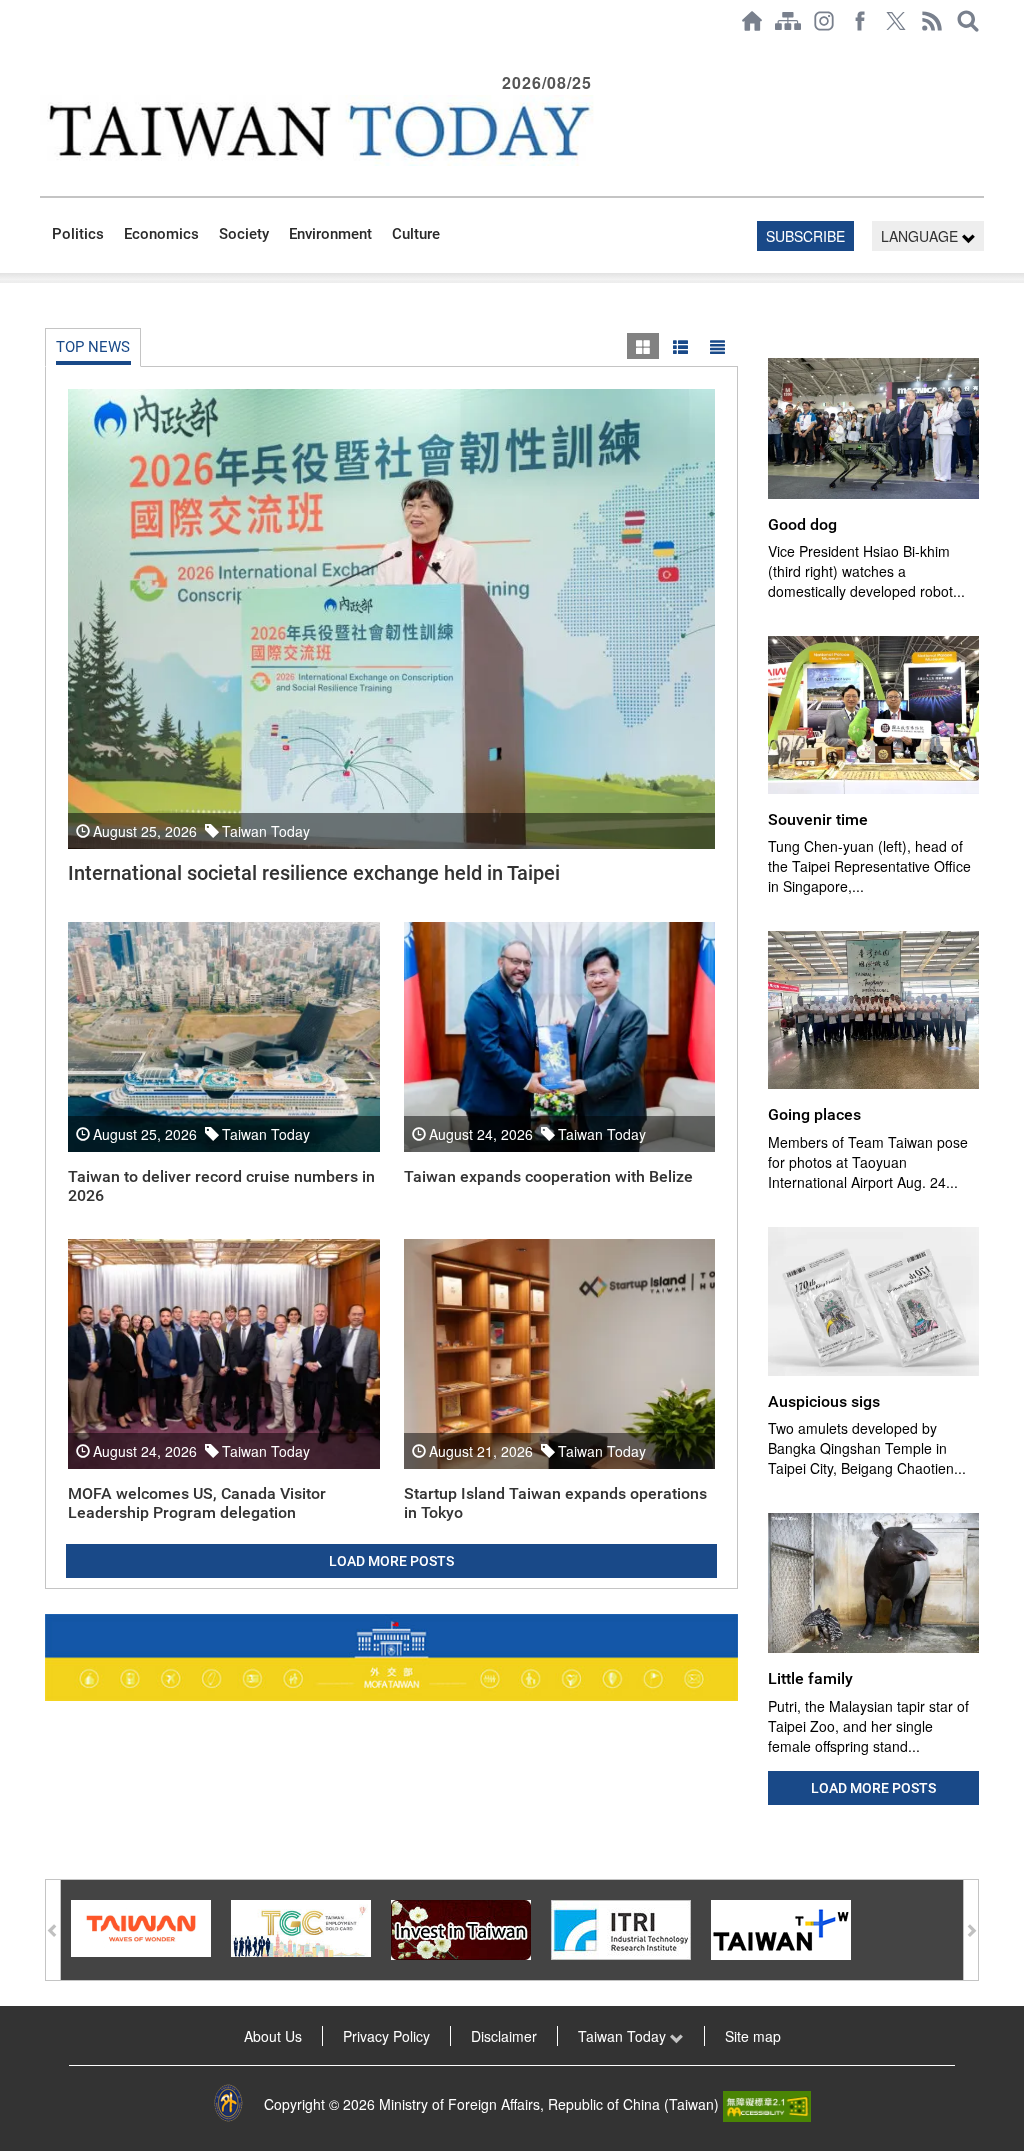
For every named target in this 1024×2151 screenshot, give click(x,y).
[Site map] (788, 21)
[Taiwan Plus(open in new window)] (781, 1928)
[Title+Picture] (680, 346)
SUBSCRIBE (805, 236)
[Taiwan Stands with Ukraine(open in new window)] (391, 1657)
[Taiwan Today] (318, 130)
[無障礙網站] (767, 2104)
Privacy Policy (386, 2036)
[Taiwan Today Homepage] (752, 21)
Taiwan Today (624, 2036)
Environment (330, 234)
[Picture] (643, 346)
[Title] (717, 346)
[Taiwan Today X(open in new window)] (896, 21)
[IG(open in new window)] (824, 21)
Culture (416, 234)
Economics (161, 234)
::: (46, 52)
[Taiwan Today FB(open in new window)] (860, 21)
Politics (78, 234)
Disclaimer (504, 2036)
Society (244, 234)
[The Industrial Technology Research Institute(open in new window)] (621, 1928)
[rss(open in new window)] (932, 21)
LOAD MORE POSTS (391, 1561)
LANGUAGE (921, 236)
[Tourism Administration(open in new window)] (141, 1926)
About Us (273, 2036)
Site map (753, 2036)
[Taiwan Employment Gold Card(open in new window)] (301, 1926)
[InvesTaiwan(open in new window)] (461, 1928)
